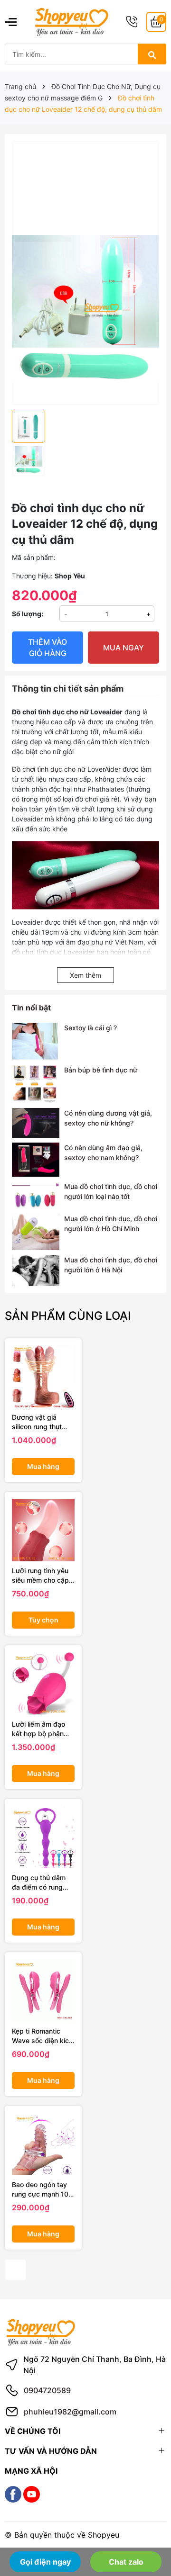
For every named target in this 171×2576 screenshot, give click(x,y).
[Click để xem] (85, 207)
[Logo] (71, 21)
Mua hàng (43, 1466)
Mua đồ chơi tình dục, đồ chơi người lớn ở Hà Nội (111, 1265)
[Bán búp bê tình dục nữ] (36, 1084)
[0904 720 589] (132, 22)
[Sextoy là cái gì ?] (36, 1041)
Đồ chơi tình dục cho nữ (49, 769)
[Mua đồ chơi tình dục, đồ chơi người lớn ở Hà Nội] (36, 1271)
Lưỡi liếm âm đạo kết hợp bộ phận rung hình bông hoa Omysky (42, 1729)
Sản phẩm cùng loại (68, 1316)
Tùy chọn (43, 1620)
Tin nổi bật (31, 1008)
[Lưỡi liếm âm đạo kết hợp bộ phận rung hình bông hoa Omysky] (43, 1684)
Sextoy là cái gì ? (90, 1028)
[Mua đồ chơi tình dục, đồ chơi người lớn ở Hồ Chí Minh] (36, 1232)
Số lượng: (28, 614)
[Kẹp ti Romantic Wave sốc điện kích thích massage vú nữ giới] (43, 1991)
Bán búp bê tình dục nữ (101, 1070)
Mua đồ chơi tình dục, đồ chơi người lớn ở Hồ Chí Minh (111, 1224)
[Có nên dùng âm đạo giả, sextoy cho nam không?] (36, 1160)
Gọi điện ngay (45, 2562)
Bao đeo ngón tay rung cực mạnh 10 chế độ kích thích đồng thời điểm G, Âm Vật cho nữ (40, 2189)
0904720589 (47, 2390)
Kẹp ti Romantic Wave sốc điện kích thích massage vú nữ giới (42, 2036)
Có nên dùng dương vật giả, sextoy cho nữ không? (108, 1118)
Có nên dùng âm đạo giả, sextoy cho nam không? (103, 1153)
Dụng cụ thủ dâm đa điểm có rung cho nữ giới (39, 1882)
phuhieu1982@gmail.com (70, 2412)
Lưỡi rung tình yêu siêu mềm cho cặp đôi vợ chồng (40, 1576)
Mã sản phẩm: (34, 557)
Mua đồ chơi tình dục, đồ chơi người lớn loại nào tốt (111, 1191)
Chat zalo (126, 2562)
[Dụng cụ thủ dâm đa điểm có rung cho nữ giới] (43, 1837)
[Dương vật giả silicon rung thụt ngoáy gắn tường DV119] (43, 1377)
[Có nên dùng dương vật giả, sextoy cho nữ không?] (36, 1123)
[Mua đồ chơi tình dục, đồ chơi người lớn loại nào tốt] (36, 1195)
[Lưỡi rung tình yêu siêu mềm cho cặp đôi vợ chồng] (43, 1530)
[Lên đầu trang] (151, 2532)
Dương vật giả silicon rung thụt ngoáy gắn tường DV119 (39, 1422)
